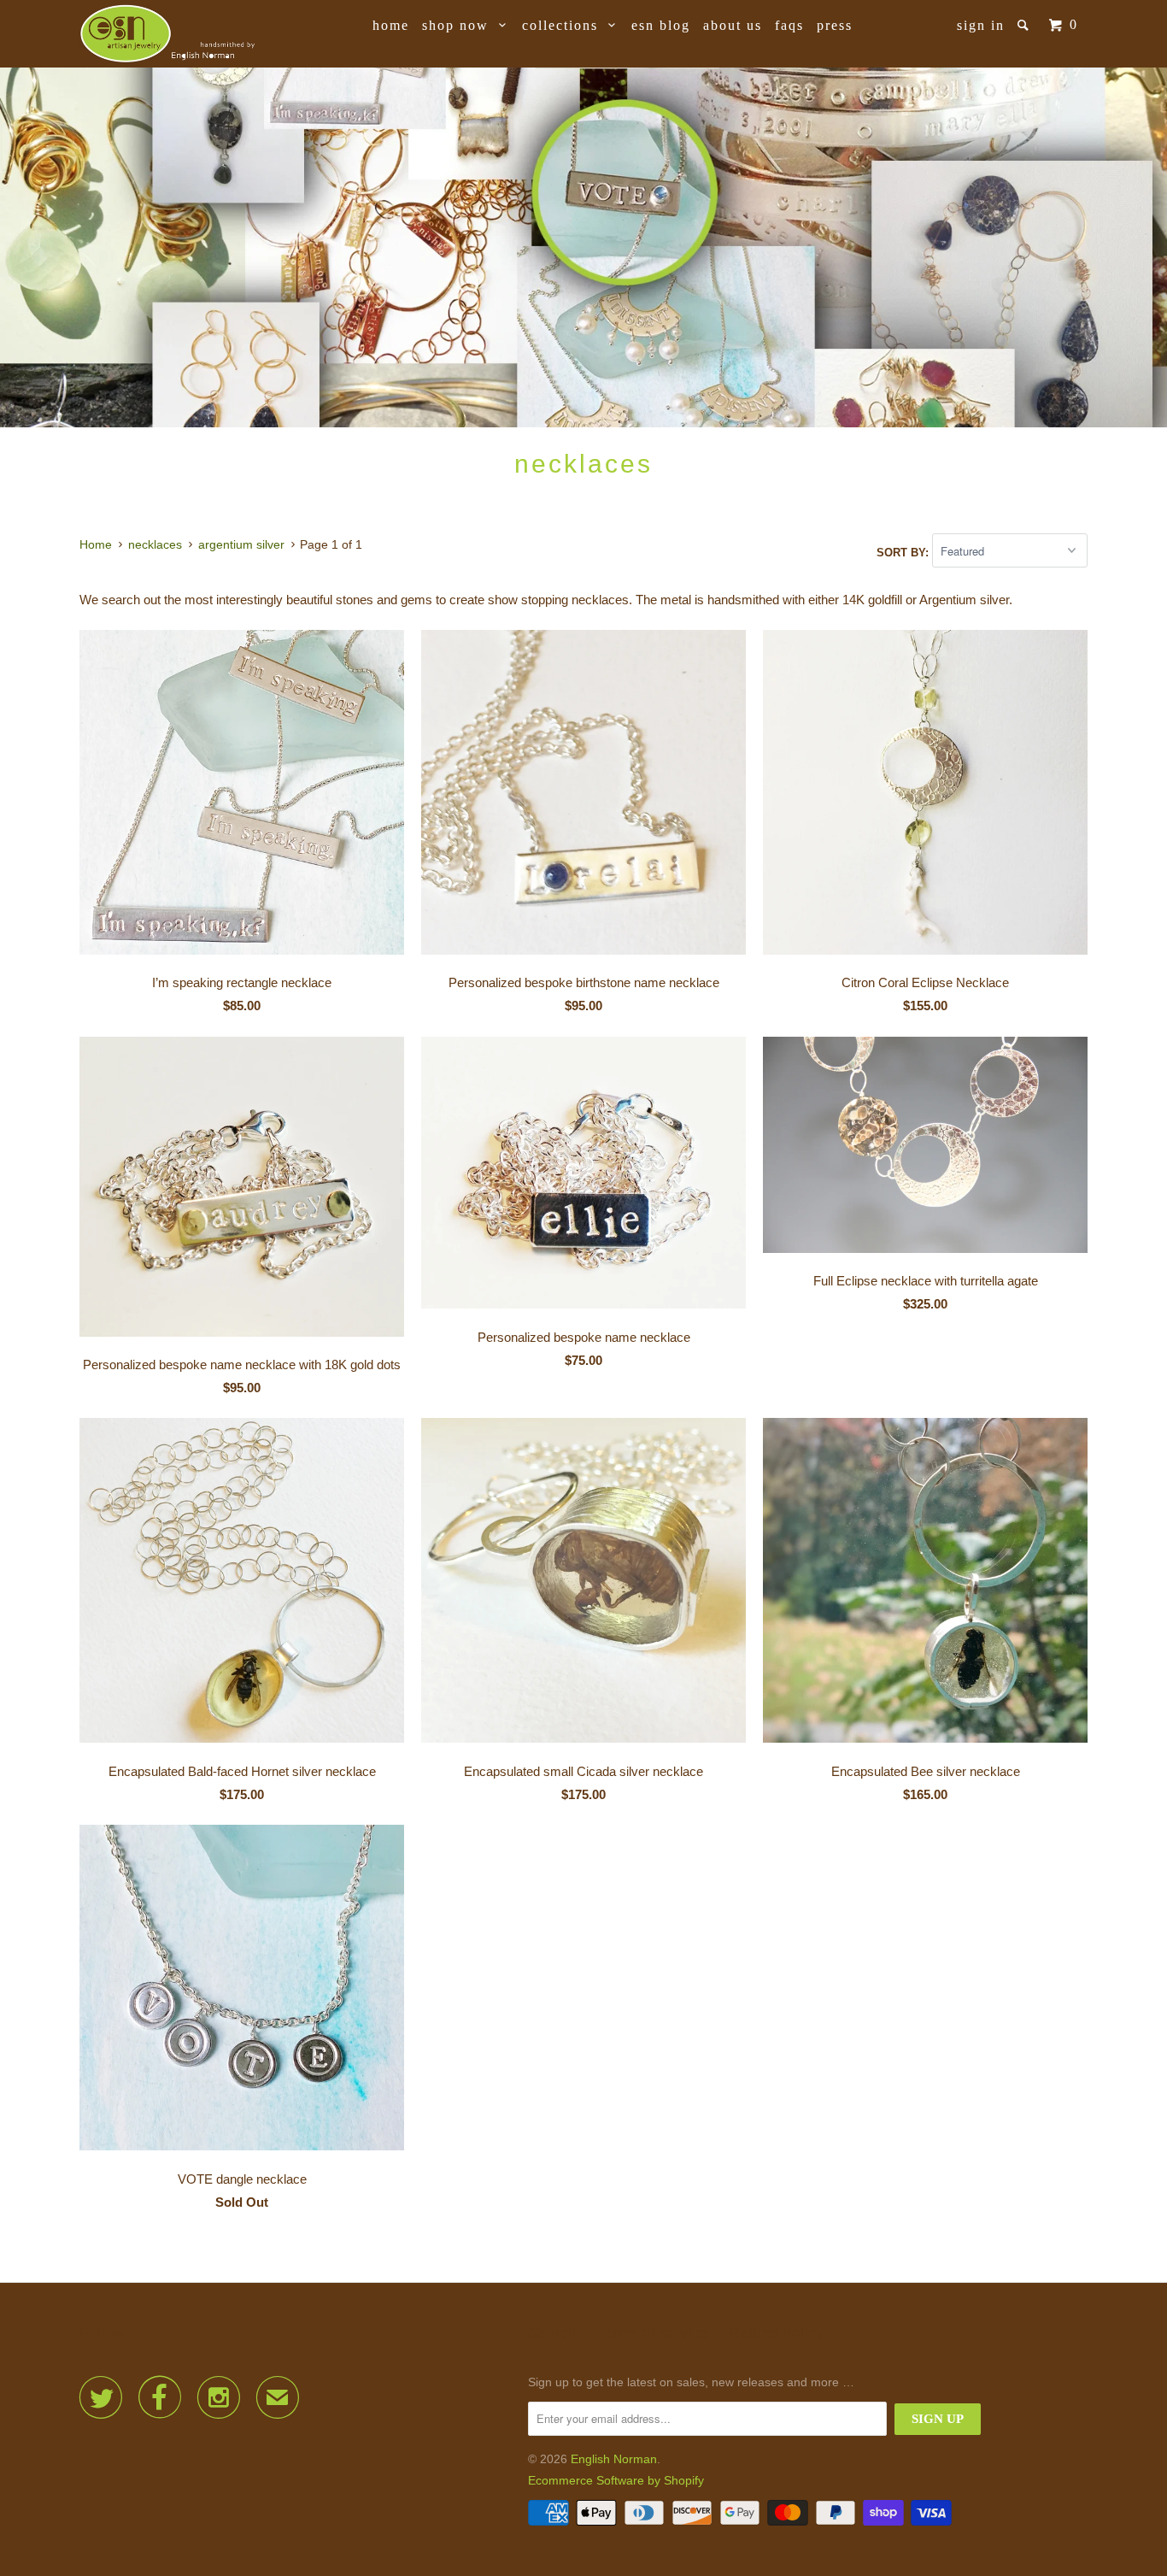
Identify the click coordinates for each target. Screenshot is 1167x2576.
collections (565, 25)
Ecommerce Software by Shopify (616, 2480)
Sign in (981, 25)
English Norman (614, 2459)
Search (552, 2333)
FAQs (789, 25)
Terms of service (653, 2333)
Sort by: (904, 552)
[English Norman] (167, 34)
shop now (460, 25)
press (835, 25)
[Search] (1025, 25)
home (391, 25)
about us (733, 25)
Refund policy (777, 2333)
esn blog (661, 25)
